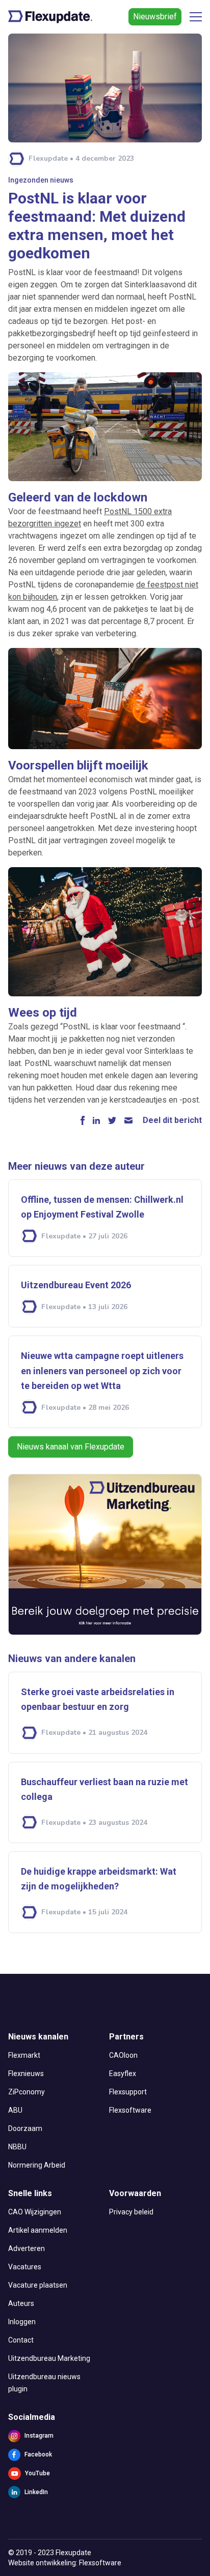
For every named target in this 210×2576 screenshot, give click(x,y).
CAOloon (123, 2055)
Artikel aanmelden (38, 2230)
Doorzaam (25, 2128)
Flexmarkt (24, 2055)
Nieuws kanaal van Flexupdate (71, 1447)
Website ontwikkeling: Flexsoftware (65, 2563)
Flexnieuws (26, 2074)
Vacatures (25, 2267)
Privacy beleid (131, 2212)
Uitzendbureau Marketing (49, 2358)
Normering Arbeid (37, 2165)
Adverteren (27, 2248)
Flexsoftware (130, 2110)
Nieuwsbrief (155, 17)
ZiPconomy (27, 2092)
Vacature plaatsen (38, 2285)
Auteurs (21, 2303)
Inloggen (22, 2322)
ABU (15, 2110)
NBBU (17, 2147)
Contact (21, 2340)
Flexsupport (128, 2092)
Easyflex (123, 2074)
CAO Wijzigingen (35, 2212)
